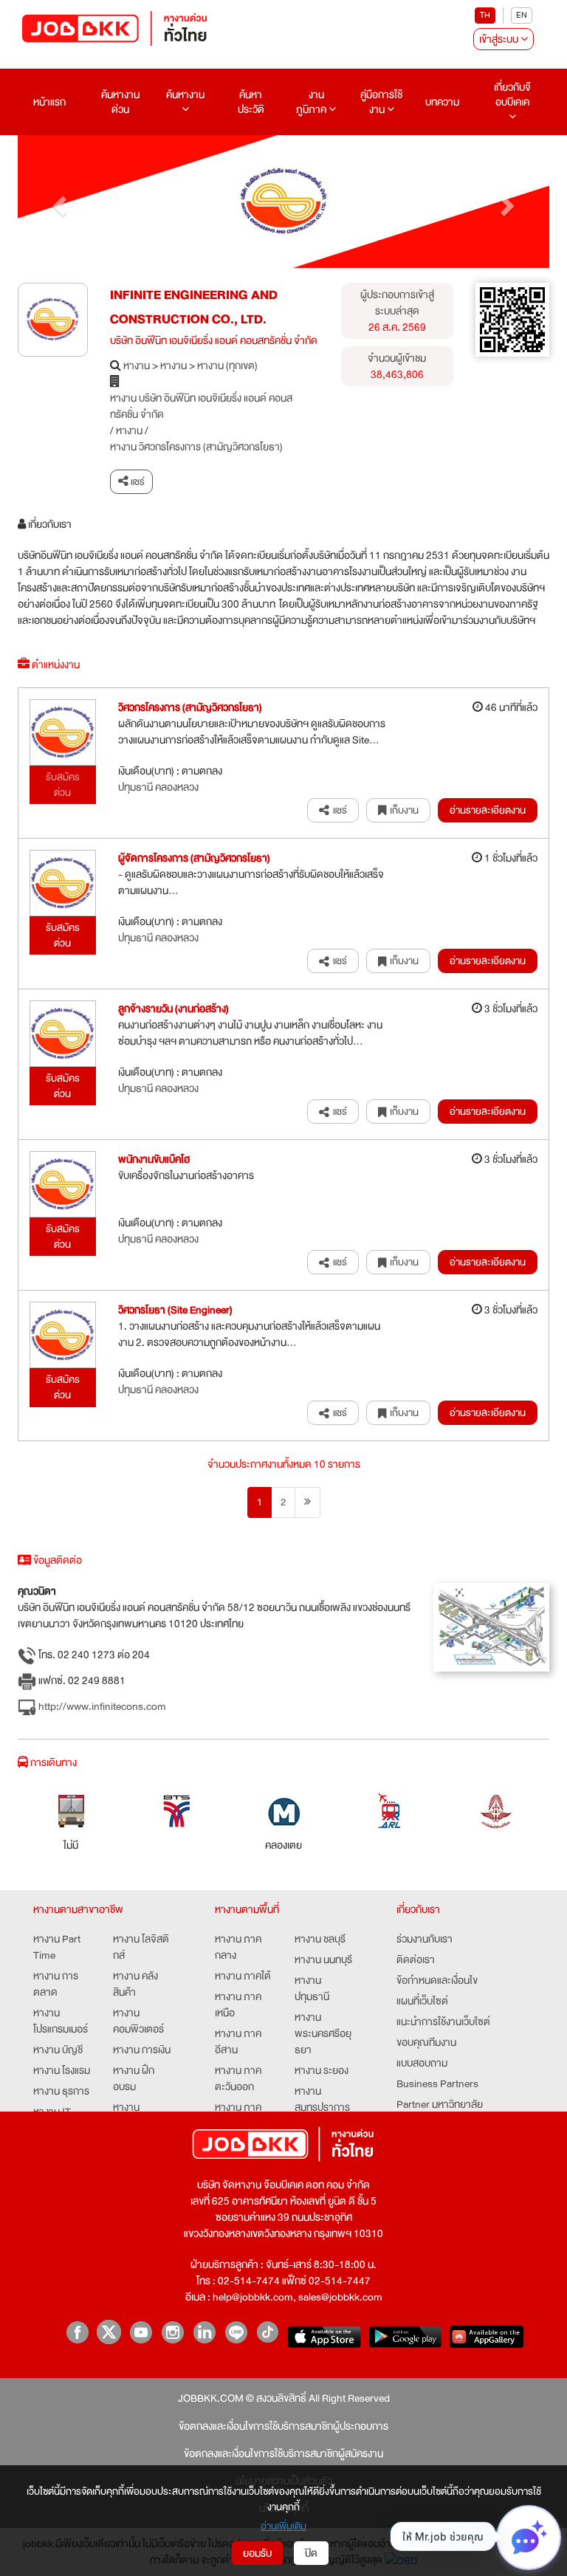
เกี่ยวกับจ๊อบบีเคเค (512, 95)
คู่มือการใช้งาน (381, 102)
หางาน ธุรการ (61, 2091)
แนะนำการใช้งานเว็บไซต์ (443, 2022)
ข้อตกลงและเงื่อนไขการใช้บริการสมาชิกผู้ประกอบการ (283, 2426)
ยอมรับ (257, 2553)
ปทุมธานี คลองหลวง (158, 787)
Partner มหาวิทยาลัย (440, 2104)
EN (522, 15)
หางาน (137, 365)
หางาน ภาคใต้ (243, 1976)
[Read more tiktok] (268, 2332)
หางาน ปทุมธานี (312, 1988)
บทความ (442, 102)
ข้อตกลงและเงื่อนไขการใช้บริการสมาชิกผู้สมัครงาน (283, 2453)
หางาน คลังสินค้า (135, 1984)
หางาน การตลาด (56, 1984)
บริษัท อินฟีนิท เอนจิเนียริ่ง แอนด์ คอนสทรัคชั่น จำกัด (214, 340)
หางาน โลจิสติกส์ (141, 1947)
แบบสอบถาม (422, 2063)
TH (485, 15)
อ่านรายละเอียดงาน (488, 810)
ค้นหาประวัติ (251, 102)
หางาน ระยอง (322, 2070)
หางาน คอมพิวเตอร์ (138, 2021)
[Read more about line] (236, 2332)
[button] (58, 202)
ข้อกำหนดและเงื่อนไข (437, 1980)
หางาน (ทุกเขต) (227, 365)
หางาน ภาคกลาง (238, 1947)
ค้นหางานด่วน (120, 102)
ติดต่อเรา (416, 1960)
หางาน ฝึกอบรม (134, 2078)
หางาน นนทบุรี (323, 1960)
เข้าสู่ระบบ (500, 39)
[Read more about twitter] (109, 2332)
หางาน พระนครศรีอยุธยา (323, 2033)
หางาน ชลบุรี (320, 1939)
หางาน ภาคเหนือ (238, 2005)
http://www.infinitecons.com (101, 1707)
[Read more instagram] (172, 2332)
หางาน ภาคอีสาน (238, 2041)
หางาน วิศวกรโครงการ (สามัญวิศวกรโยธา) (196, 447)
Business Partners (437, 2084)
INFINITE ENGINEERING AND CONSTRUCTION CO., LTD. (194, 308)
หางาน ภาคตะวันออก (238, 2078)
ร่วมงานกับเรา (425, 1939)
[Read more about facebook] (77, 2332)
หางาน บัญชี (58, 2050)
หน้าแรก (49, 102)
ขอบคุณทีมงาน (426, 2042)
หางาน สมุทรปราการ (322, 2099)
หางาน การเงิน (142, 2050)
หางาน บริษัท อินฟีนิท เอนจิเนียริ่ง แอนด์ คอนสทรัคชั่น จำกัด (201, 406)
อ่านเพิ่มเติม (283, 2526)
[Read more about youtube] (141, 2332)
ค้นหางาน (185, 95)
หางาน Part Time (57, 1947)
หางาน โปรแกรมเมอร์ (61, 2021)
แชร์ (137, 482)
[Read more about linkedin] (204, 2332)
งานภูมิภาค (312, 102)
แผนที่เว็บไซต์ (422, 2001)
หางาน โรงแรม (62, 2070)
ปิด (311, 2553)
